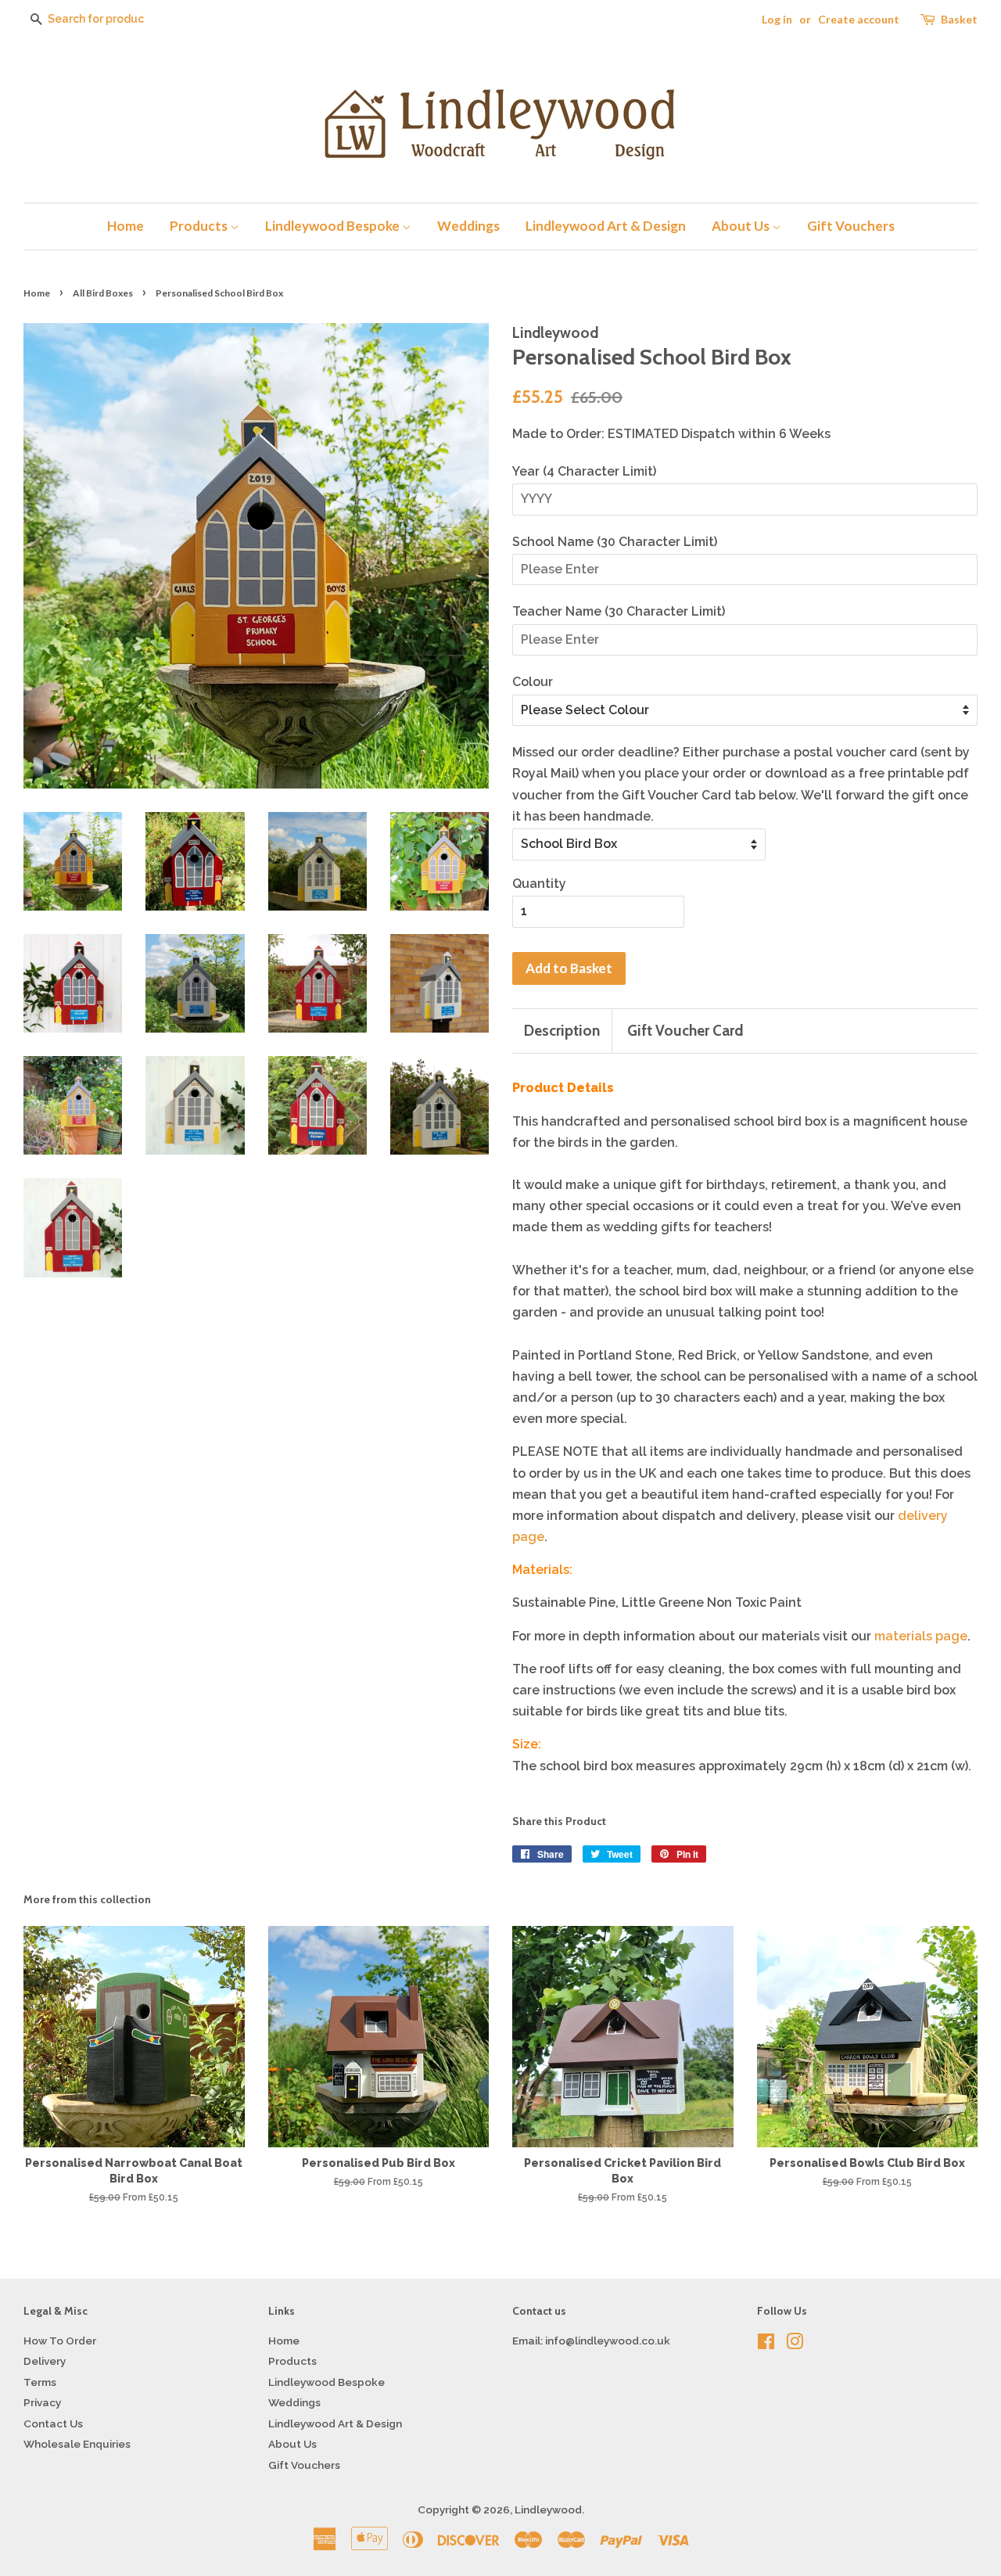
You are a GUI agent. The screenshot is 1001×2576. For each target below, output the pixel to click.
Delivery (45, 2361)
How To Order (60, 2341)
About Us (742, 226)
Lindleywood (548, 2510)
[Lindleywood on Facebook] (766, 2344)
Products (200, 226)
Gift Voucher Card (685, 1031)
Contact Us (53, 2423)
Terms (40, 2382)
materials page (921, 1636)
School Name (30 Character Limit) (615, 542)
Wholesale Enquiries (77, 2444)
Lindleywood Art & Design (606, 226)
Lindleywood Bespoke (334, 226)
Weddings (468, 226)
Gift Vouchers (851, 226)
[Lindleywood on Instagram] (795, 2344)
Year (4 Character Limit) (584, 471)
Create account (859, 19)
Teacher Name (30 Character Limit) (619, 611)
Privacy (42, 2402)
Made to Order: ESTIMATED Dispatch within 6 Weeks (671, 434)
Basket (959, 19)
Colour (533, 682)
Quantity (539, 884)
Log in (777, 19)
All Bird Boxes (103, 293)
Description (562, 1031)
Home (126, 226)
